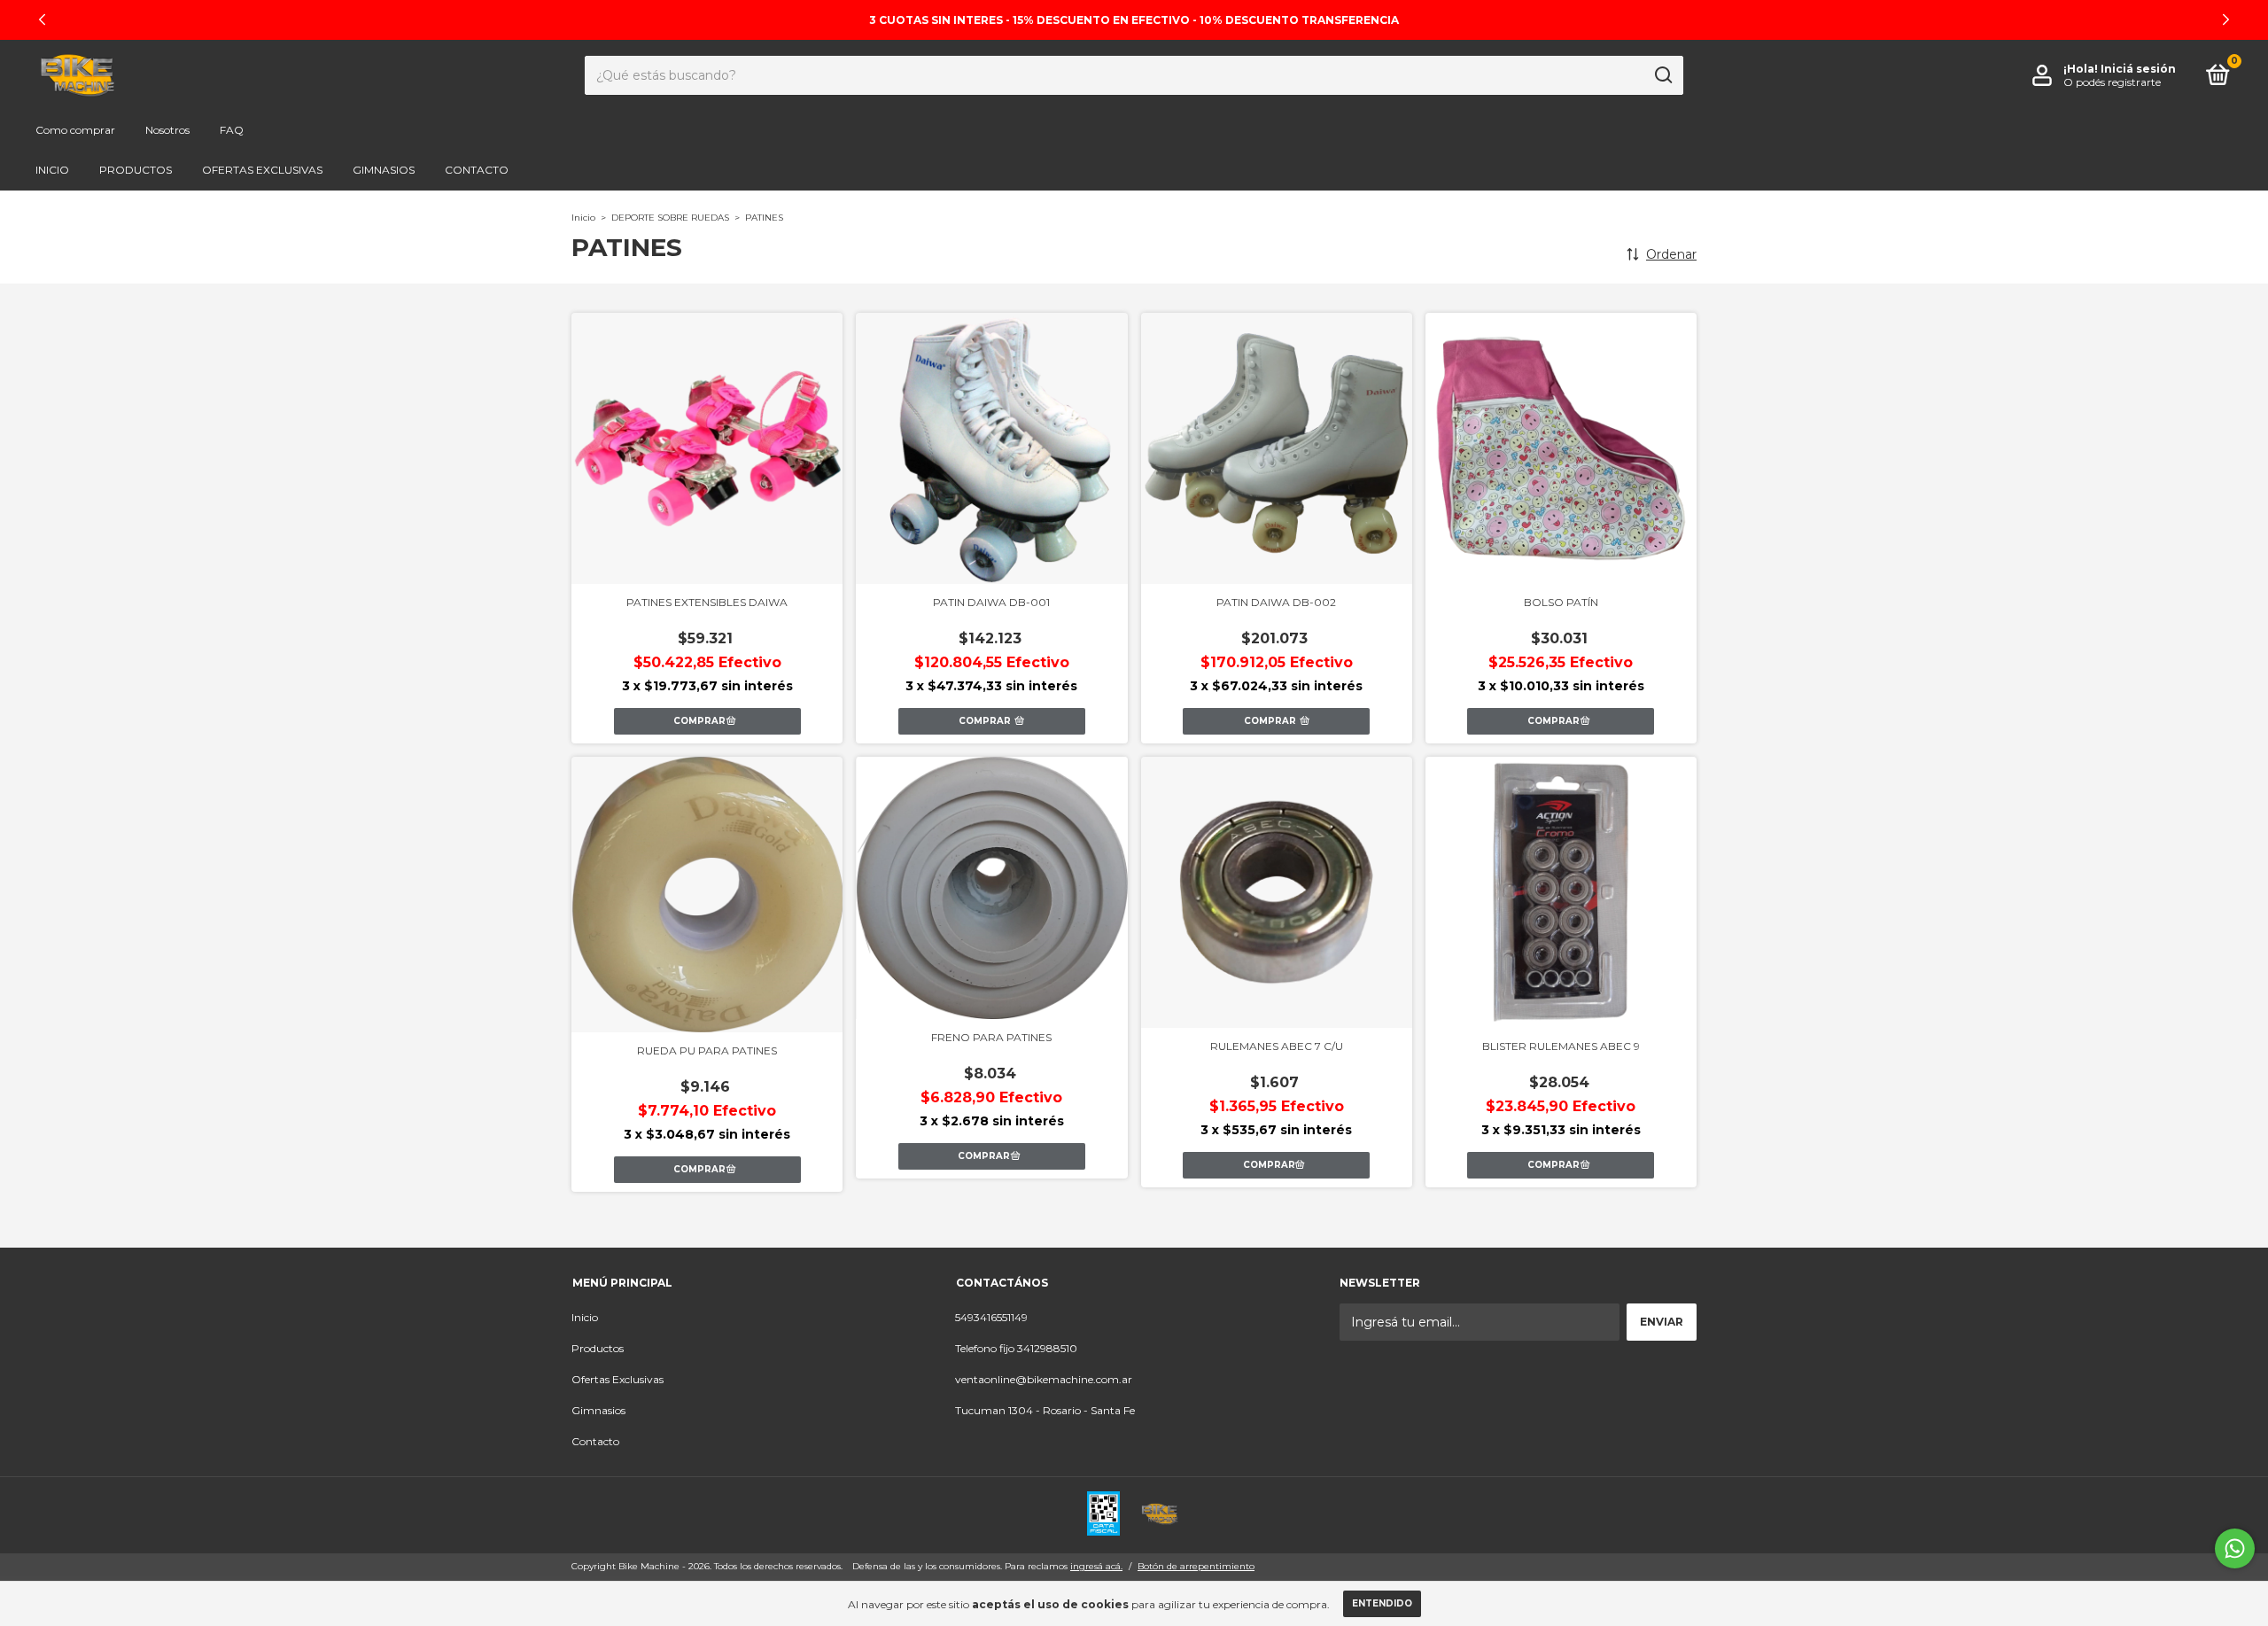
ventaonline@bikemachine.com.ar (1044, 1379)
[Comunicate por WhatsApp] (2235, 1548)
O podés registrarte (2112, 82)
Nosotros (167, 130)
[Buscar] (1662, 75)
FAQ (232, 130)
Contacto (477, 170)
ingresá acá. (1096, 1566)
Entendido (1382, 1603)
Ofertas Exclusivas (262, 170)
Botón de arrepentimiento (1196, 1566)
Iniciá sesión (2138, 69)
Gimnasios (384, 170)
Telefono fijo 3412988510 (1016, 1348)
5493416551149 (991, 1317)
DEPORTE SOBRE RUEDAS (670, 218)
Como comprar (75, 130)
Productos (136, 170)
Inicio (52, 170)
